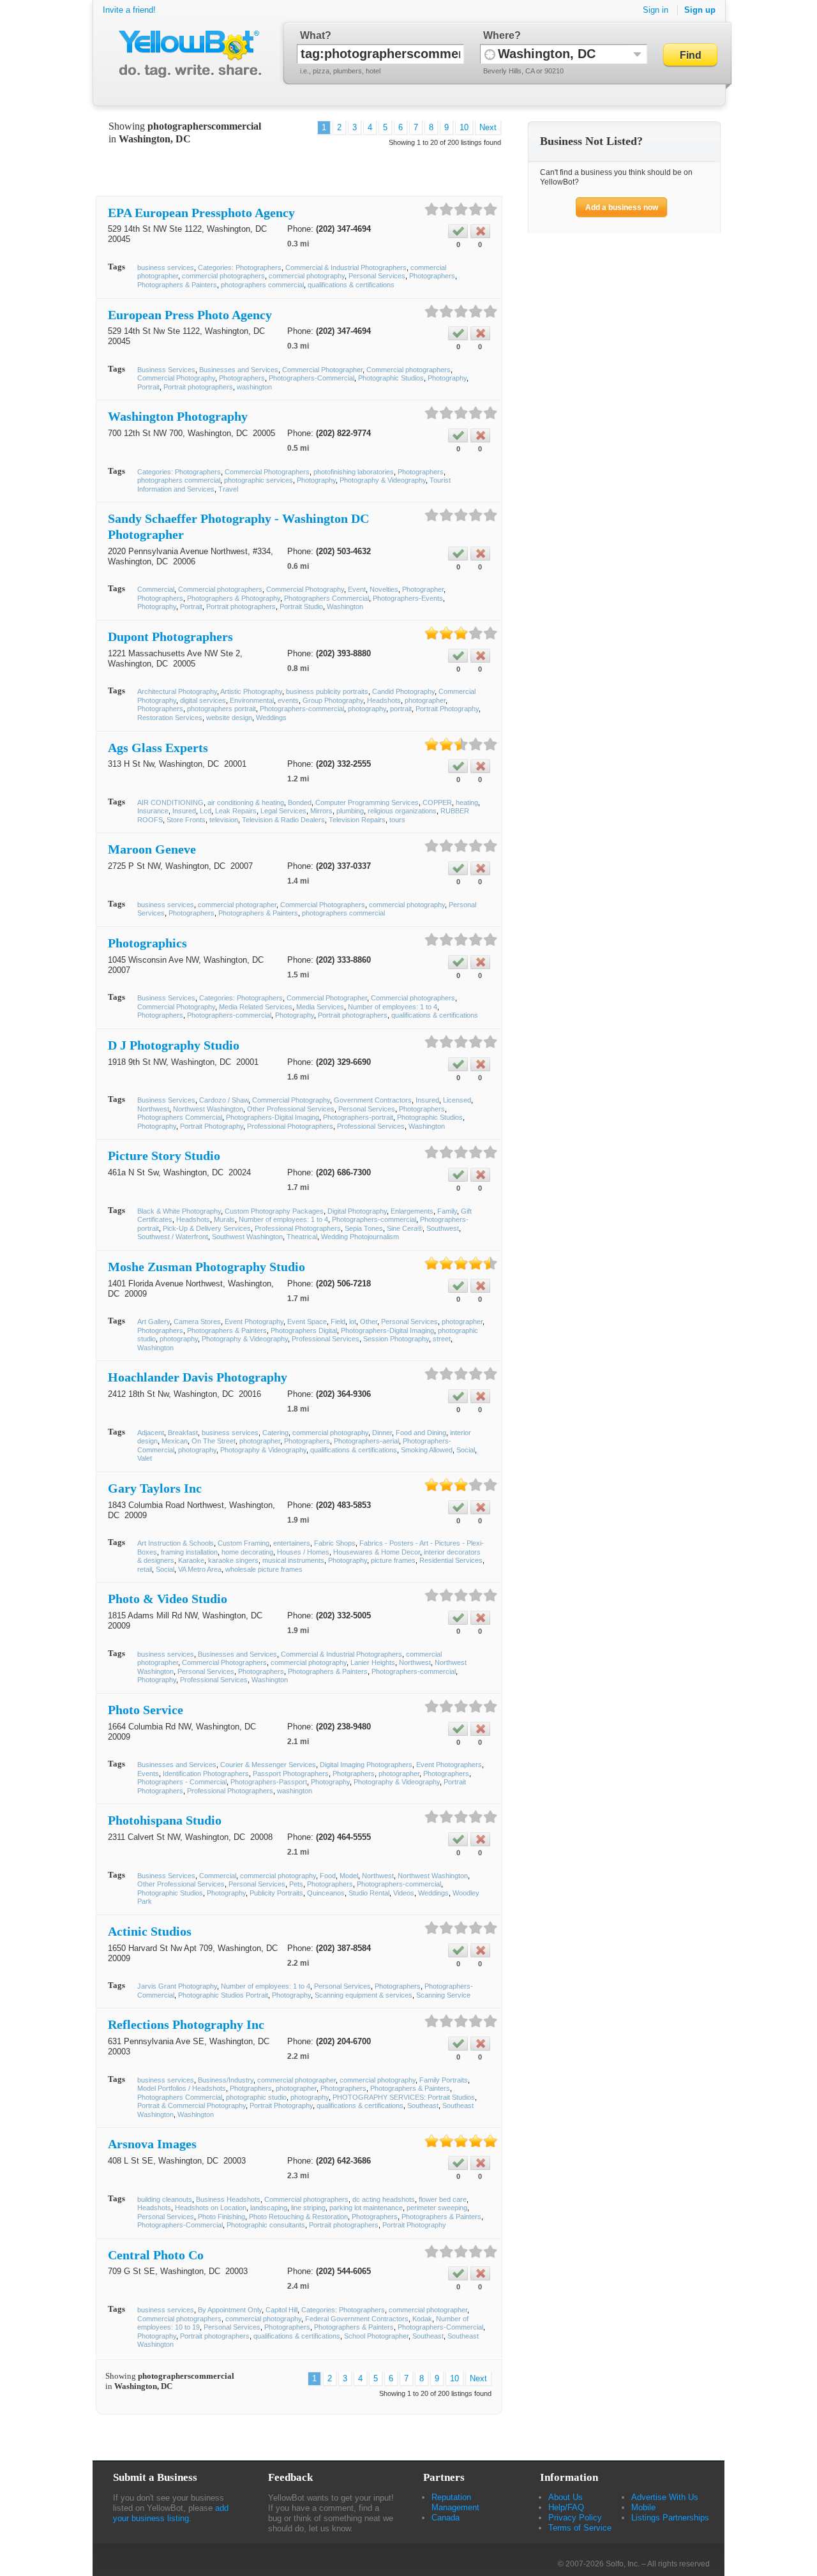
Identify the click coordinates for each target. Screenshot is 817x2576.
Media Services (320, 1007)
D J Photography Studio (174, 1045)
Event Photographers (449, 1765)
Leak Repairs (236, 811)
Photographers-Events (408, 598)
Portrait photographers (198, 387)
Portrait (148, 387)
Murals (224, 1219)
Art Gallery (154, 1322)
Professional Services (371, 1126)
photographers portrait (221, 709)
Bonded (300, 802)
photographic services (259, 480)
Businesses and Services (239, 370)
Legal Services (283, 811)
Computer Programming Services (367, 802)
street (442, 1339)
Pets (296, 1884)
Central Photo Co (156, 2255)
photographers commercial (262, 285)
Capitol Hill (281, 2310)
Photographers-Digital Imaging (273, 1117)
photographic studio (256, 2097)
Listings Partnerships (670, 2518)
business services (166, 267)
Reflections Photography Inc (186, 2024)
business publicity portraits (327, 691)
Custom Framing (244, 1543)
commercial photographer (237, 905)
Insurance (153, 811)
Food (328, 1876)
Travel (228, 489)
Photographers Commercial (326, 598)
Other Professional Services (291, 1109)
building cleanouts (165, 2199)
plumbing (350, 811)
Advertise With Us (665, 2497)
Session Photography (396, 1339)
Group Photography (333, 700)
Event (357, 589)
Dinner (382, 1433)
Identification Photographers (206, 1774)
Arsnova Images (152, 2144)
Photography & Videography (383, 480)
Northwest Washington (208, 1109)
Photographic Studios (391, 378)
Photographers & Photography (234, 598)
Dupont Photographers (170, 636)
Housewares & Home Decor (377, 1552)
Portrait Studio (301, 606)
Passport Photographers (291, 1774)
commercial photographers (223, 276)
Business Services (166, 370)
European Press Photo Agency (190, 315)
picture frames (393, 1560)
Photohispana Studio (165, 1820)
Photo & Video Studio (168, 1599)
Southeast (423, 2105)
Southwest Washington (247, 1237)
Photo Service (146, 1710)
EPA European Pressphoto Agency (201, 213)
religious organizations (402, 811)
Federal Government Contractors (357, 2319)
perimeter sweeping (437, 2208)
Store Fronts (186, 820)
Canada (446, 2518)
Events (148, 1774)
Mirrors (321, 811)
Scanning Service (443, 1995)
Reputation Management (455, 2502)
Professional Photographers (290, 1126)
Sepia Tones (364, 1228)
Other (369, 1322)
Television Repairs (357, 820)
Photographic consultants (266, 2225)
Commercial (156, 589)
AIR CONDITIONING (170, 802)
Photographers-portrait (358, 1117)
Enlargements (412, 1211)
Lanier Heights (373, 1662)
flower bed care (443, 2199)
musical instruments (293, 1560)
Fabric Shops (335, 1543)
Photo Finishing (221, 2217)
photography (367, 709)
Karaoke (191, 1560)
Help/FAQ (566, 2507)
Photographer (423, 589)
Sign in (656, 10)
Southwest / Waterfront (173, 1237)
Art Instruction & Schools (176, 1543)
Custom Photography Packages (274, 1211)
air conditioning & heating (246, 802)
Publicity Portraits (276, 1893)
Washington (345, 606)
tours (397, 820)
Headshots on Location (211, 2208)
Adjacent (151, 1433)
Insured (184, 811)
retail (145, 1569)
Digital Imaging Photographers (366, 1765)
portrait (401, 709)
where (499, 35)
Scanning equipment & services (364, 1995)
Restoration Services (170, 718)
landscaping (269, 2208)
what (312, 35)
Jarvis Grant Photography (177, 1986)
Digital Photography (357, 1211)
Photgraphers (354, 1774)
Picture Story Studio (164, 1156)
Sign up (700, 10)
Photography (447, 378)
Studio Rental (369, 1893)
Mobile (643, 2507)
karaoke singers (233, 1560)
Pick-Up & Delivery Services (207, 1228)
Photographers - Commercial (182, 1782)
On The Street (214, 1441)
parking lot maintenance (366, 2208)
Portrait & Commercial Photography (191, 2105)
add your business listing (171, 2513)
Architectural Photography (177, 691)
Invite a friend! (129, 10)
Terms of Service (580, 2528)
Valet (145, 1458)
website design (229, 718)
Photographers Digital (304, 1330)
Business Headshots (228, 2199)
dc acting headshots (384, 2199)
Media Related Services (256, 1007)
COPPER (437, 802)
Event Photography (254, 1322)
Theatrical (302, 1237)
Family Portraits (444, 2080)
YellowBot (187, 54)
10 (464, 127)
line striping (308, 2208)
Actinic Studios (150, 1931)
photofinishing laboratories (354, 472)
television (224, 820)
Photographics (147, 943)
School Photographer (376, 2336)
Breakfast (183, 1433)
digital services (203, 700)
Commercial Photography (176, 378)
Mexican (175, 1441)
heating (467, 802)
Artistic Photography (251, 691)
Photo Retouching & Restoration (298, 2217)
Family (447, 1211)
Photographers (432, 276)
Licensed (457, 1100)
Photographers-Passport (269, 1782)
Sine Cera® (405, 1228)
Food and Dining (421, 1433)
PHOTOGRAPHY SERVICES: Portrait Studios (404, 2097)
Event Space (307, 1322)
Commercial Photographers (267, 472)
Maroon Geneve (152, 849)
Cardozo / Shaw (224, 1100)
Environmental (252, 700)
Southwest (443, 1228)
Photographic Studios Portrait (223, 1995)
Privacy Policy (575, 2518)
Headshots (384, 700)
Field (338, 1322)
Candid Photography (403, 691)
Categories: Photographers (240, 267)
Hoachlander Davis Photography (198, 1377)
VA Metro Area (200, 1569)
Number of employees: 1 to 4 (393, 1007)
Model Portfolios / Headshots (182, 2088)
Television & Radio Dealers (283, 820)
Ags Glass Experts (158, 748)
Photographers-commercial (302, 709)
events (288, 700)
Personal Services (377, 276)
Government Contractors (373, 1100)
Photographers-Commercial (311, 378)
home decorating (247, 1552)
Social (466, 1450)
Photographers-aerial (366, 1441)
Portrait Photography (447, 709)
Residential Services (451, 1560)
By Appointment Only (230, 2310)
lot (353, 1322)
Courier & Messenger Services (268, 1765)
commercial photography (307, 276)
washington (254, 387)
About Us (566, 2497)
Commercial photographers (408, 370)
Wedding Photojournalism (360, 1237)
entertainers (292, 1543)
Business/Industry (226, 2080)
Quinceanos (326, 1893)
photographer (425, 700)
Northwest (153, 1109)
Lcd (206, 811)
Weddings (271, 718)
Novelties (384, 589)
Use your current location (490, 54)
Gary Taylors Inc (155, 1488)
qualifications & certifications (351, 285)
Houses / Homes (303, 1552)
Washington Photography (178, 416)
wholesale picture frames (264, 1569)
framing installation (189, 1552)
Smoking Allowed (427, 1450)
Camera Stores (197, 1322)
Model (349, 1876)
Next (488, 127)
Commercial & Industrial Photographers (346, 267)
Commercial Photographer (322, 370)
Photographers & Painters (177, 285)
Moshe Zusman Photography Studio (206, 1267)
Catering (275, 1433)
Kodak (422, 2319)
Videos (404, 1893)
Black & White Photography (179, 1211)
